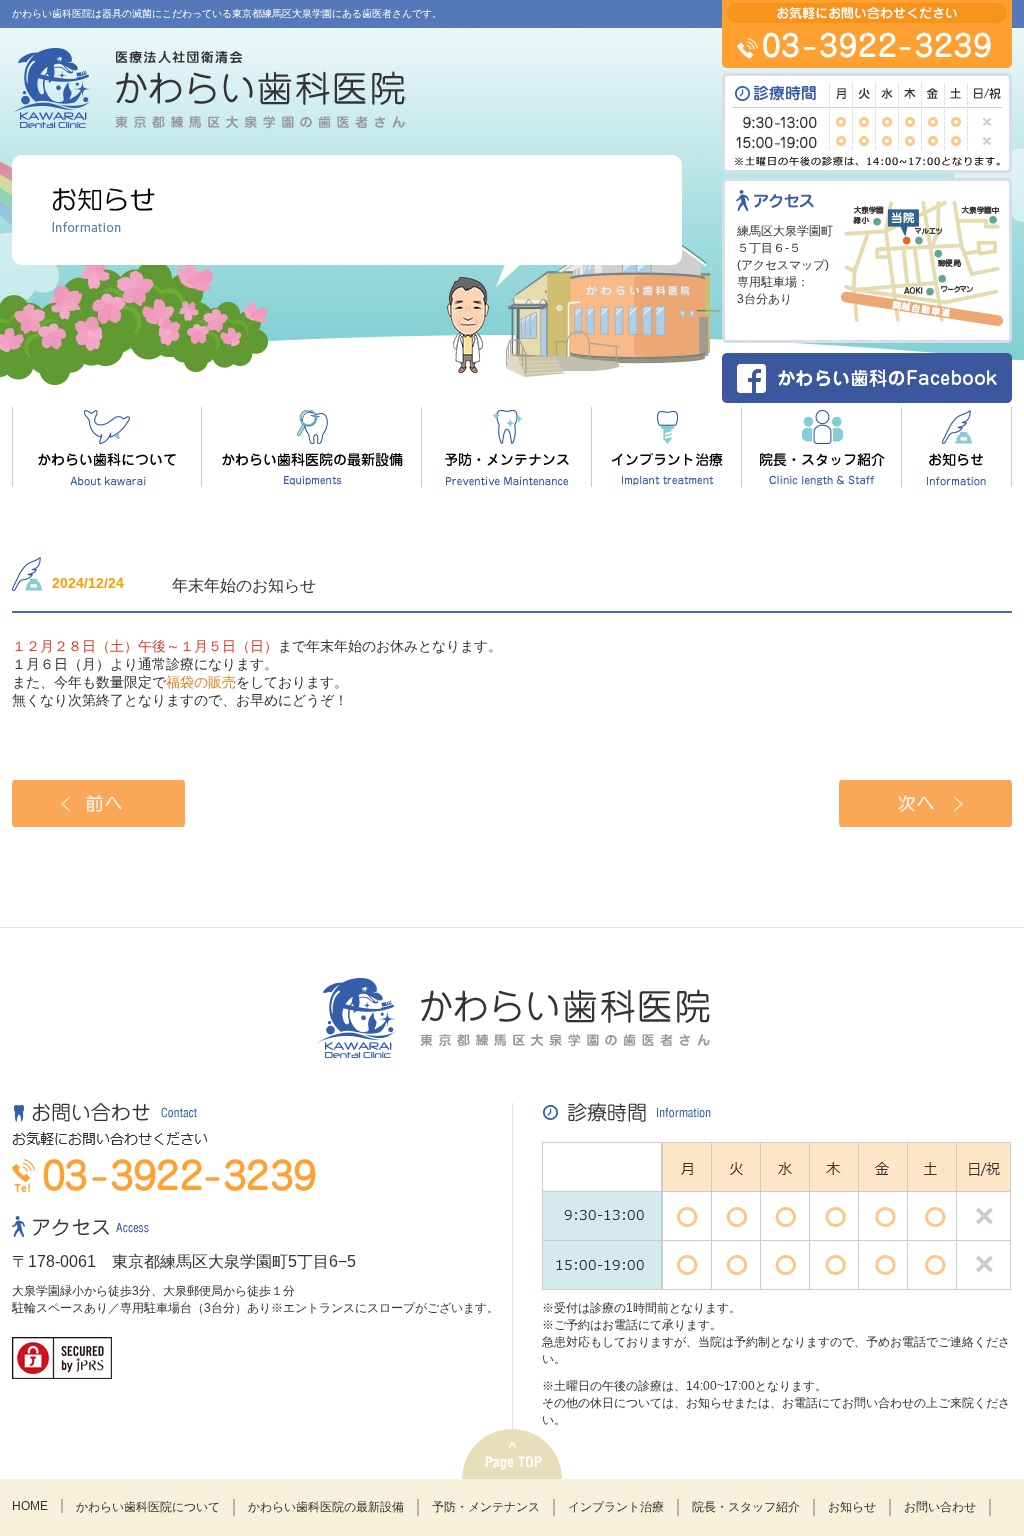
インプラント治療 (616, 1507)
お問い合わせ (940, 1507)
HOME (30, 1506)
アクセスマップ (783, 265)
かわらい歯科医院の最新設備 (326, 1507)
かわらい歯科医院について (148, 1507)
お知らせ (852, 1507)
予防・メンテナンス (486, 1507)
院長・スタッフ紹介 (746, 1507)
